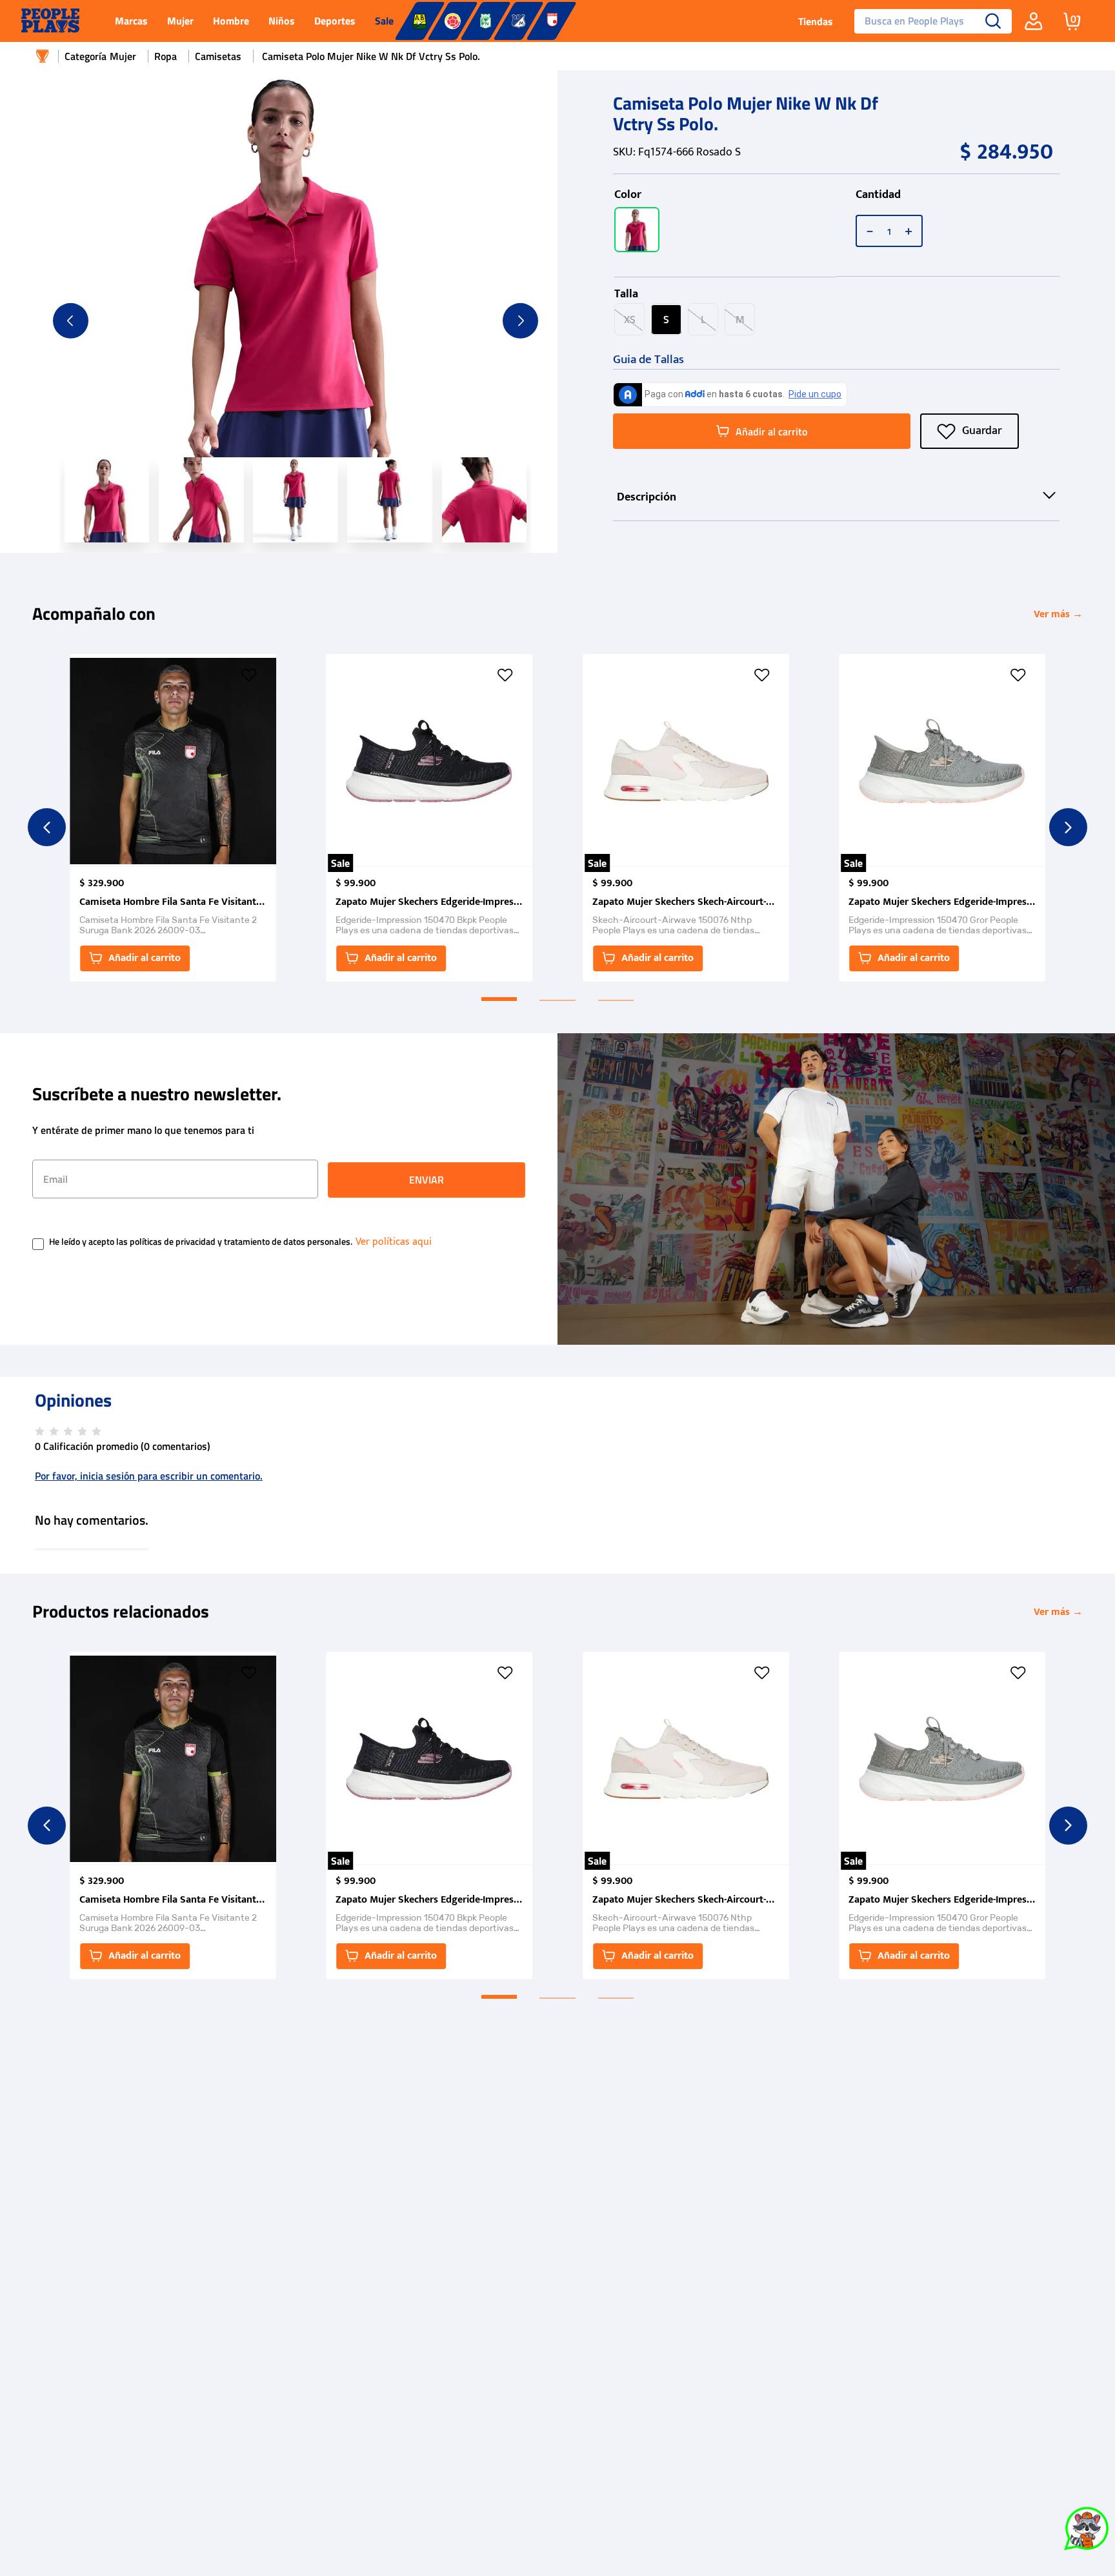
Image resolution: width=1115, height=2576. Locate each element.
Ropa (166, 56)
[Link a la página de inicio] (43, 56)
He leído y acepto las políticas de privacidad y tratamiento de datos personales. (201, 1242)
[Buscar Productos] (993, 21)
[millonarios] (518, 21)
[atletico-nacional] (486, 21)
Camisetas (218, 56)
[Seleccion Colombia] (453, 21)
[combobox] (928, 21)
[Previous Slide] (47, 827)
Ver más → (1058, 614)
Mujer (123, 56)
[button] (637, 230)
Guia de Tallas (648, 360)
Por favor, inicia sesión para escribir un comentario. (149, 1476)
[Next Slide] (1068, 827)
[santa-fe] (551, 21)
